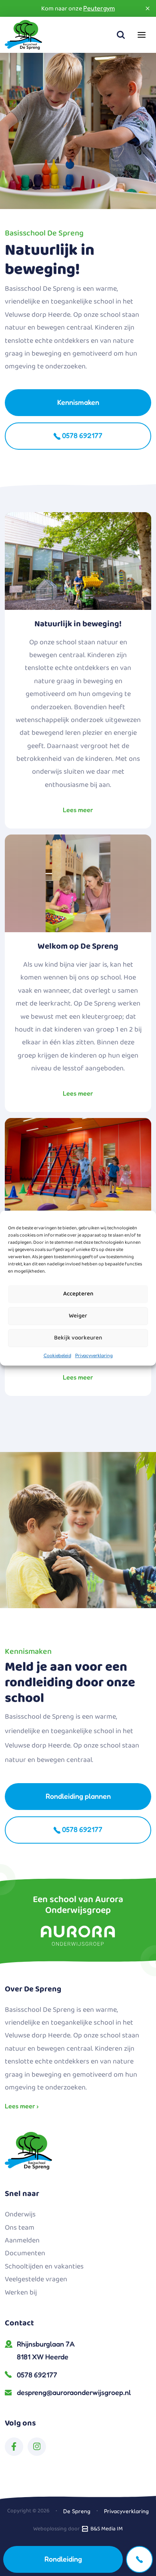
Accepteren (78, 1294)
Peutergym (99, 8)
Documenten (25, 2253)
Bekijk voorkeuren (78, 1338)
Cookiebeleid (57, 1355)
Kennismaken (78, 402)
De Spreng (77, 2511)
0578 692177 (81, 435)
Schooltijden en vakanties (44, 2266)
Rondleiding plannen (78, 1796)
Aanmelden (22, 2240)
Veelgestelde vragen (36, 2279)
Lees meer (78, 810)
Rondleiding (63, 2559)
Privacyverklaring (94, 1355)
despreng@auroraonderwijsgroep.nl (74, 2392)
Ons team (20, 2228)
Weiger (78, 1316)
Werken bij (21, 2292)
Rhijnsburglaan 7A (46, 2350)
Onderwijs (20, 2214)
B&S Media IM (105, 2529)
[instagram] (37, 2447)
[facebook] (14, 2447)
